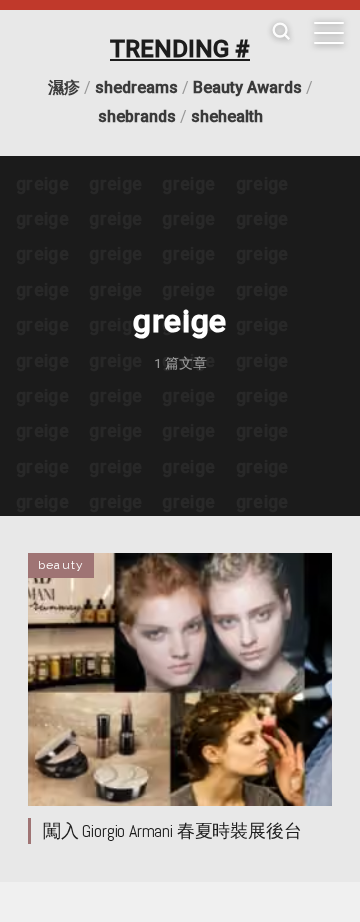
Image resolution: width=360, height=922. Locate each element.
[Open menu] (329, 33)
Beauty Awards (247, 87)
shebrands (137, 116)
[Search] (281, 32)
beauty (61, 565)
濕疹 (64, 87)
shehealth (227, 116)
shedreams (136, 87)
